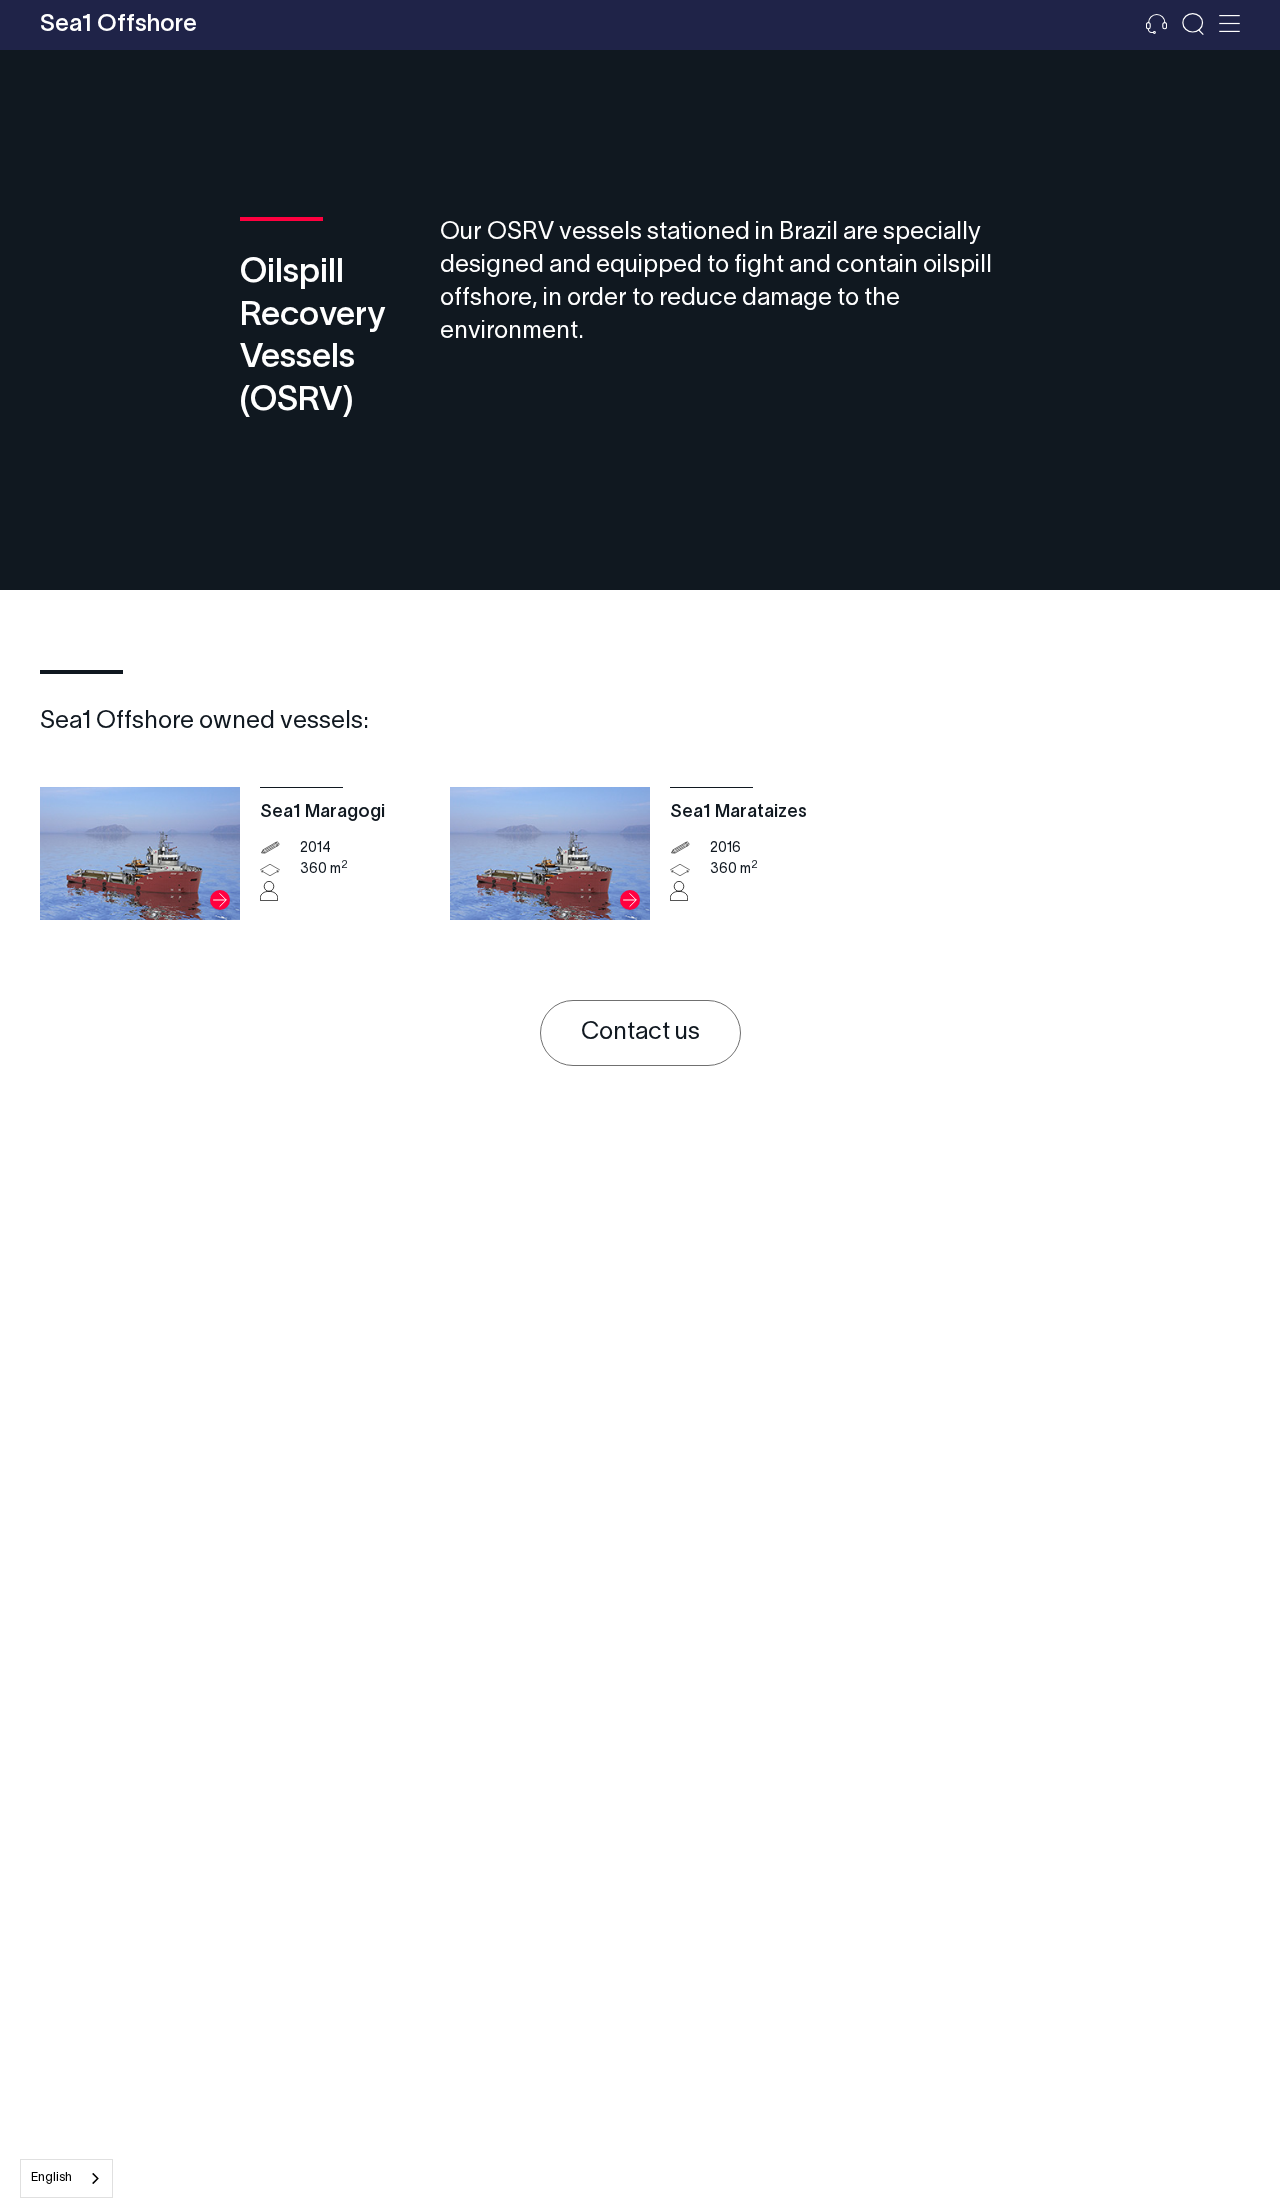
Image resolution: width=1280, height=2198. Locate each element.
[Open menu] (1229, 25)
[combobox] (66, 2178)
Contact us (640, 1033)
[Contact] (1156, 25)
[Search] (1193, 25)
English (51, 2178)
